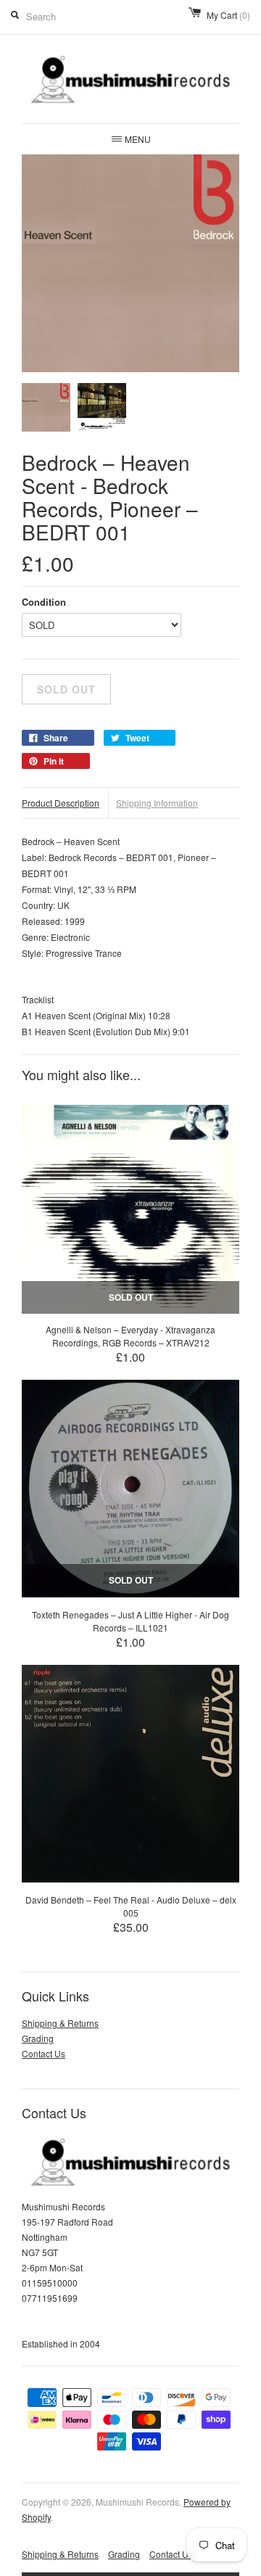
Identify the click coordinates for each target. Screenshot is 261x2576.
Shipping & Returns (60, 2023)
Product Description (61, 803)
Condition (44, 602)
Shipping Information (157, 803)
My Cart (228, 15)
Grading (38, 2038)
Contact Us (43, 2053)
